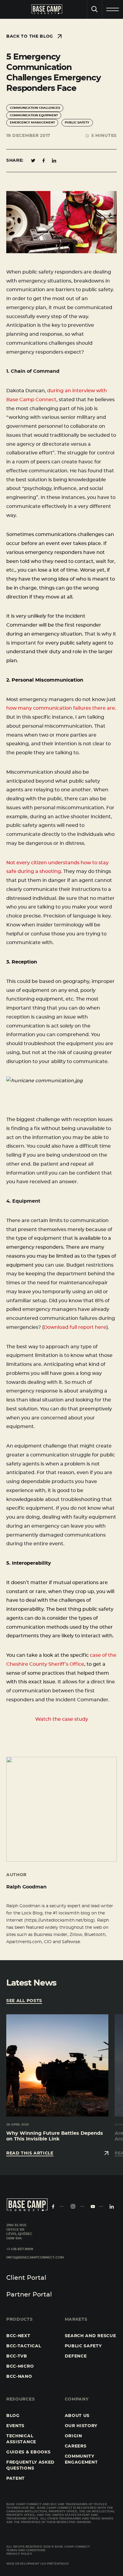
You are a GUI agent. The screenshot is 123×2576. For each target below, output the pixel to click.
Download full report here (75, 1327)
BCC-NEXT (18, 2336)
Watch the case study (62, 1719)
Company (77, 2399)
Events (15, 2426)
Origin (73, 2436)
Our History (81, 2426)
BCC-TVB (17, 2356)
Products (20, 2320)
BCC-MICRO (20, 2366)
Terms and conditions (26, 2550)
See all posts (24, 2001)
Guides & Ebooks (29, 2452)
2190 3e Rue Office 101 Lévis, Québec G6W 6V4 (19, 2232)
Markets (76, 2320)
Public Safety (83, 2346)
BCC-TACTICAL (24, 2346)
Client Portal (26, 2278)
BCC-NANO (19, 2377)
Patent (16, 2479)
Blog (13, 2416)
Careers (76, 2446)
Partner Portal (29, 2295)
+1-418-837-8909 (20, 2249)
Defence (76, 2356)
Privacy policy (19, 2554)
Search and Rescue (90, 2336)
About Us (77, 2416)
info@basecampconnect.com (35, 2258)
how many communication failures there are (61, 708)
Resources (20, 2399)
